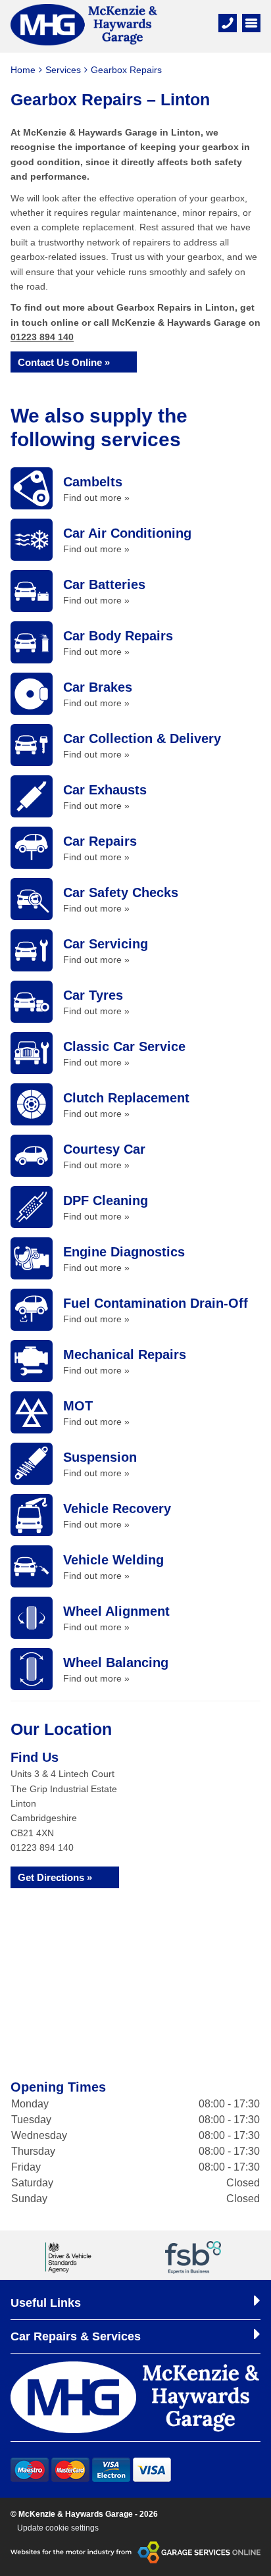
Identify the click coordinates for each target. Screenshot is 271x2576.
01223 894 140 (42, 337)
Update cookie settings (58, 2528)
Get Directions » (55, 1877)
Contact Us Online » (64, 362)
